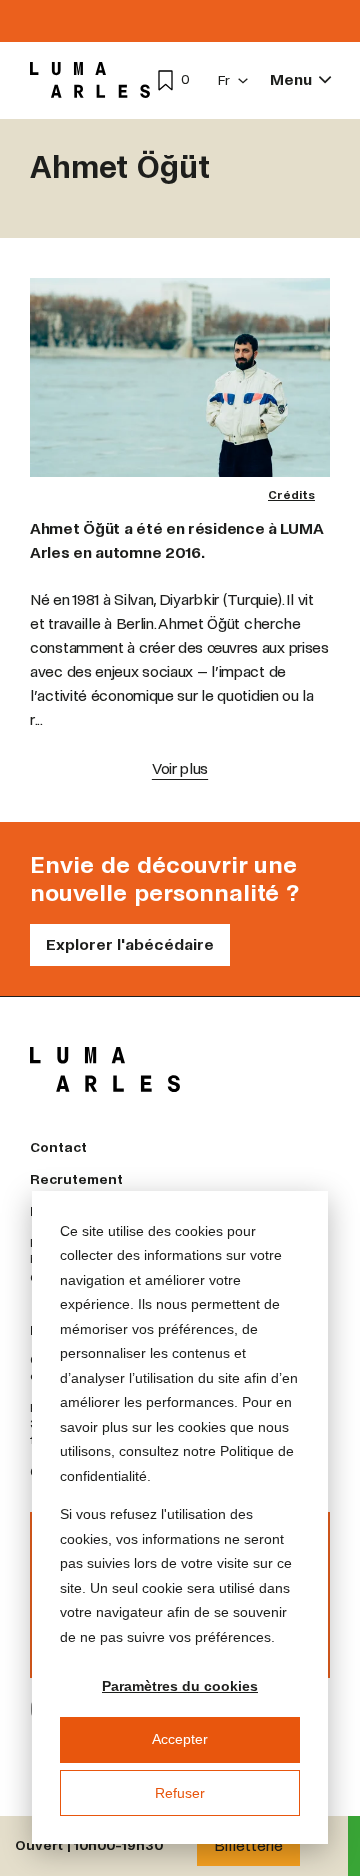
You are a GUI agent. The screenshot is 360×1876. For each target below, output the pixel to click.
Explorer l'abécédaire (130, 944)
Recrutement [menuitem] (76, 1179)
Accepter (180, 1739)
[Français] (233, 80)
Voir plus (180, 768)
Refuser (180, 1793)
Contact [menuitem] (58, 1147)
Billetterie (248, 1845)
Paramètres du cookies (180, 1686)
